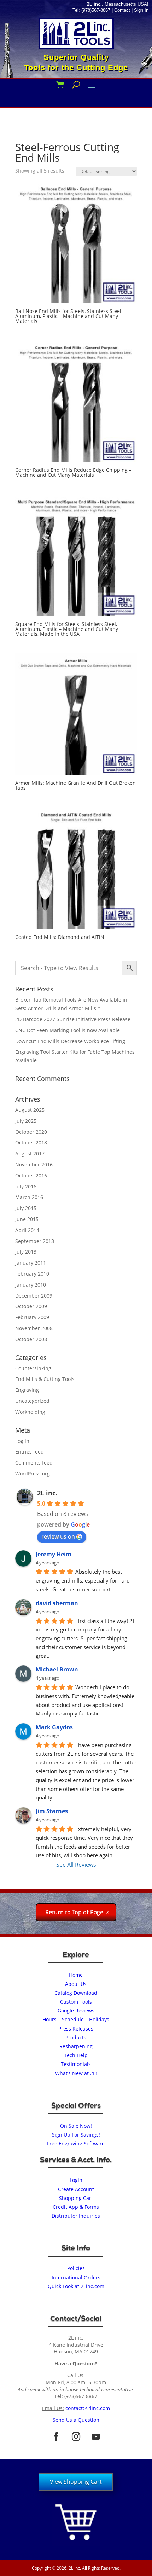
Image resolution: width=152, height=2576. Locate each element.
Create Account (76, 2189)
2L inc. (47, 1493)
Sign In (141, 10)
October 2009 (31, 1306)
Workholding (30, 1412)
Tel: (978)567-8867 (91, 10)
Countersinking (33, 1368)
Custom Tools (76, 2002)
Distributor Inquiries (76, 2216)
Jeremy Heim (54, 1554)
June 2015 (27, 1219)
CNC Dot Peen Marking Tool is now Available (68, 1030)
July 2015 (26, 1208)
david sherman (57, 1603)
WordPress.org (33, 1474)
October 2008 (31, 1339)
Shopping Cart (76, 2198)
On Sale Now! (76, 2126)
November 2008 (34, 1328)
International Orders (76, 2277)
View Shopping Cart (76, 2482)
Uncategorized (32, 1401)
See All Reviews (76, 1865)
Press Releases (76, 2029)
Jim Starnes (52, 1811)
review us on (58, 1536)
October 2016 (31, 1175)
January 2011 (31, 1263)
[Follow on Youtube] (96, 2437)
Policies (76, 2268)
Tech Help (76, 2055)
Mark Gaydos (54, 1727)
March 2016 (29, 1197)
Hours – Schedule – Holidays (76, 2019)
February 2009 (32, 1317)
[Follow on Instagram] (76, 2437)
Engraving (27, 1390)
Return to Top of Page (74, 1912)
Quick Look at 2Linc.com (76, 2286)
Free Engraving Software (76, 2143)
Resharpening (76, 2046)
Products (76, 2037)
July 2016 (26, 1186)
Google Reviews (76, 2011)
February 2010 (32, 1274)
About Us (76, 1984)
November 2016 (34, 1164)
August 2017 (30, 1153)
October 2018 (31, 1143)
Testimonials (76, 2064)
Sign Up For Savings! (76, 2135)
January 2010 (31, 1285)
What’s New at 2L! (76, 2073)
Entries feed (30, 1452)
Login (76, 2180)
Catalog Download (76, 1993)
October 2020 (31, 1132)
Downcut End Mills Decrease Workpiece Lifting (70, 1041)
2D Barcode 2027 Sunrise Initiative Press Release (73, 1019)
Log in (22, 1441)
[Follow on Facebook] (56, 2437)
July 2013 (26, 1252)
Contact (122, 10)
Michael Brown (57, 1669)
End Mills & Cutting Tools (45, 1379)
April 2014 (27, 1230)
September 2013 (35, 1241)
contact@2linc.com (88, 2408)
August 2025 (30, 1110)
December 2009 (34, 1296)
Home (76, 1975)
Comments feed (34, 1463)
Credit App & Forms (76, 2207)
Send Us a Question (76, 2420)
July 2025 (26, 1121)
